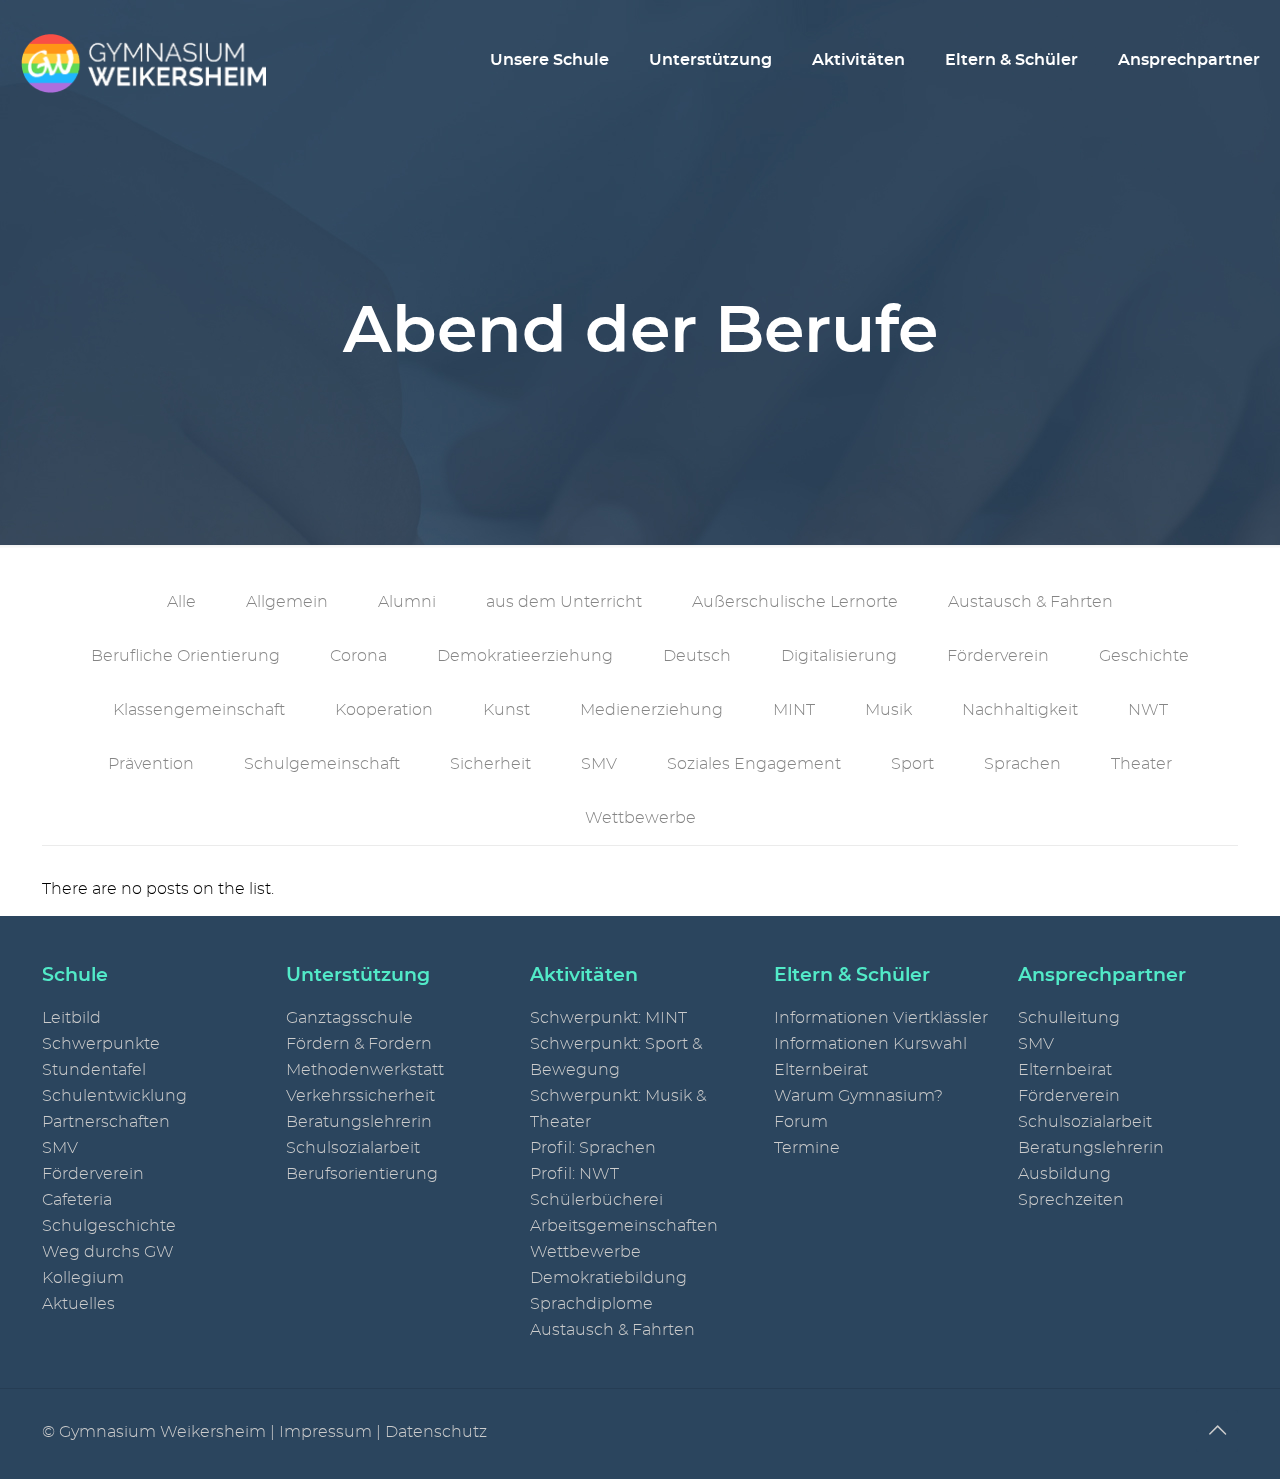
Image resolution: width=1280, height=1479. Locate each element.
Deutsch (697, 656)
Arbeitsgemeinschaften (624, 1226)
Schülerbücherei (596, 1200)
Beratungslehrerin (359, 1122)
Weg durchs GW (108, 1252)
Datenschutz (436, 1432)
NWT (1148, 710)
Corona (358, 656)
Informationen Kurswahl (870, 1044)
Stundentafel (94, 1070)
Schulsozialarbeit (353, 1148)
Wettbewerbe (640, 818)
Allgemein (287, 602)
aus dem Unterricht (564, 602)
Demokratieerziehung (525, 656)
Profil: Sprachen (593, 1148)
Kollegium (83, 1278)
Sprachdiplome (591, 1304)
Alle (181, 602)
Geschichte (1144, 656)
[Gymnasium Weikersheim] (143, 60)
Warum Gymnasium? (858, 1096)
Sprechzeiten (1071, 1200)
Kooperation (384, 710)
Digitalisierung (839, 656)
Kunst (506, 710)
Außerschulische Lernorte (795, 602)
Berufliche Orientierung (185, 656)
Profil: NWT (574, 1174)
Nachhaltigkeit (1020, 710)
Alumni (407, 602)
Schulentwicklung (114, 1096)
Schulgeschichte (109, 1226)
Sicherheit (490, 764)
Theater (1141, 764)
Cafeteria (77, 1200)
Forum (801, 1122)
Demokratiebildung (608, 1278)
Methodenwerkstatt (365, 1070)
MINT (794, 710)
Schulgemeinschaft (322, 764)
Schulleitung (1069, 1018)
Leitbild (71, 1018)
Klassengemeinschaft (199, 710)
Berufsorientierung (362, 1174)
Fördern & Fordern (359, 1044)
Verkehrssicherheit (360, 1096)
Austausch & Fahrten (1030, 602)
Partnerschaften (106, 1122)
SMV (599, 764)
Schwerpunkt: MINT (608, 1018)
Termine (807, 1148)
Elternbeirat (821, 1070)
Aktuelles (78, 1304)
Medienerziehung (651, 710)
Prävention (151, 764)
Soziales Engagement (754, 764)
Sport (912, 764)
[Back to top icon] (1217, 1431)
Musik (888, 710)
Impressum (325, 1432)
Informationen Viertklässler (881, 1018)
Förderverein (998, 656)
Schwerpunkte (101, 1044)
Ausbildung (1064, 1174)
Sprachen (1022, 764)
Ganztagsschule (349, 1018)
